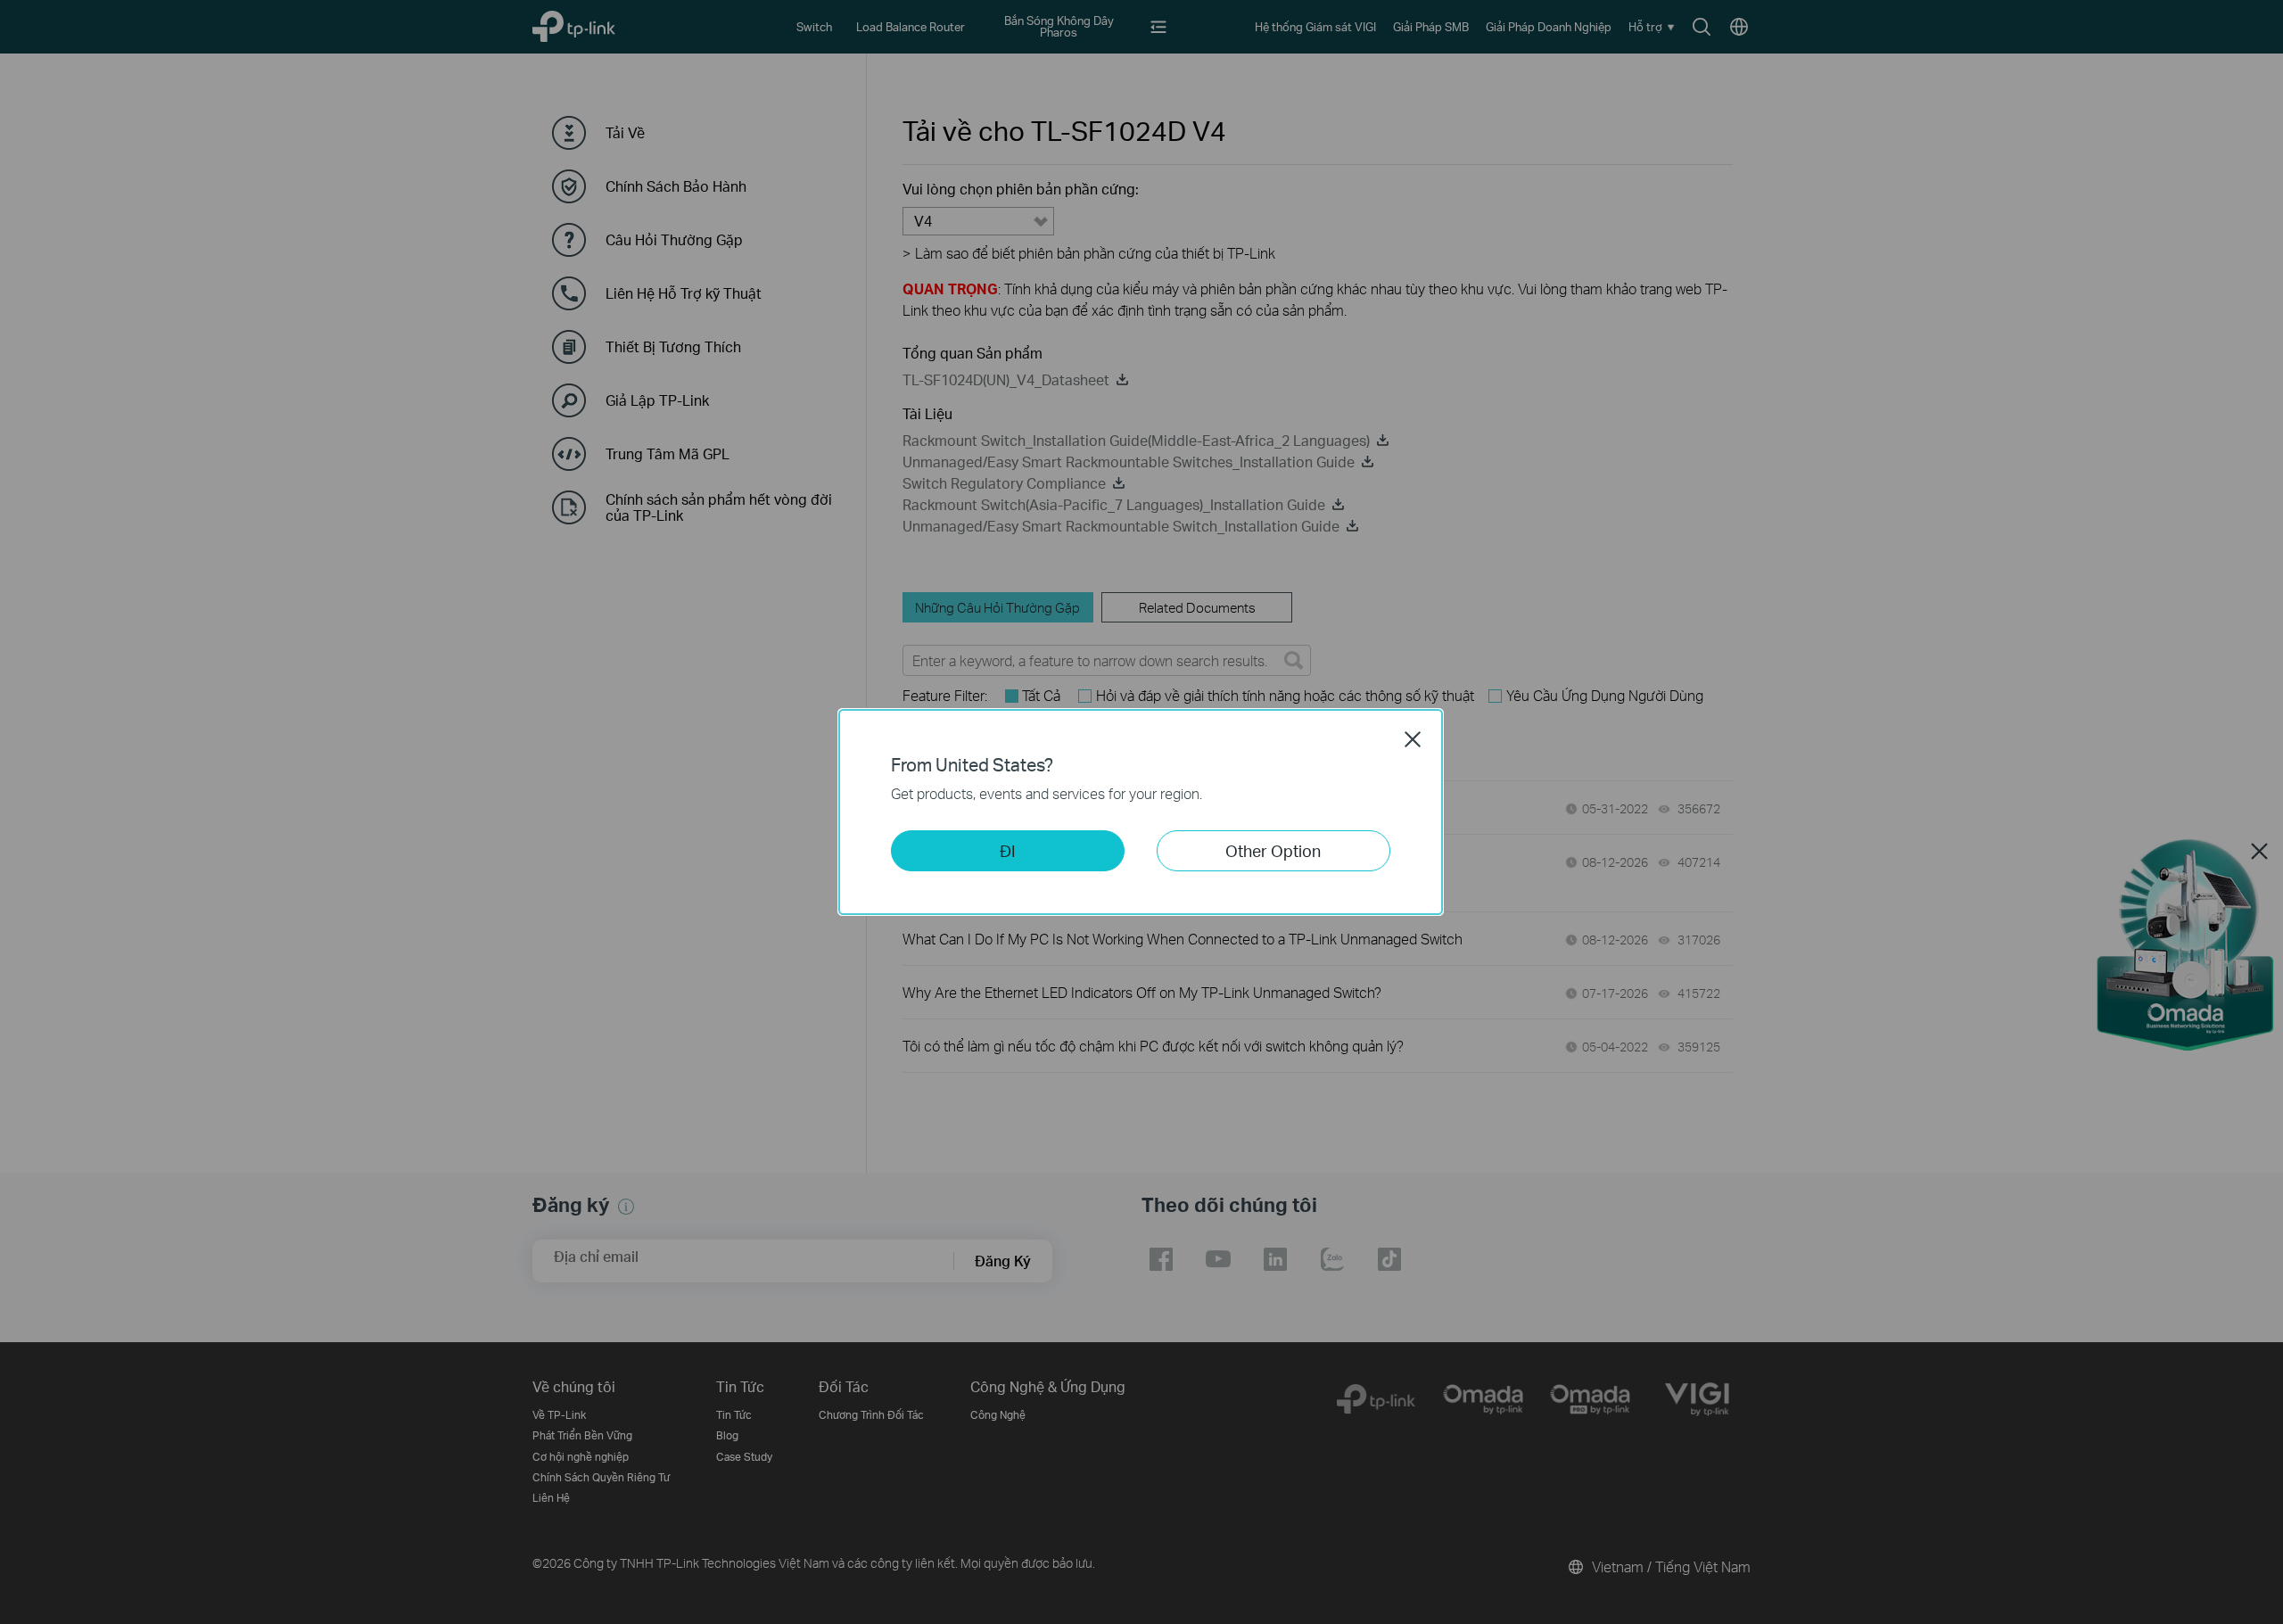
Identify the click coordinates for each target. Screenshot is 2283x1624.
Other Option (1273, 850)
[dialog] (1141, 812)
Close (1413, 739)
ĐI (1008, 850)
